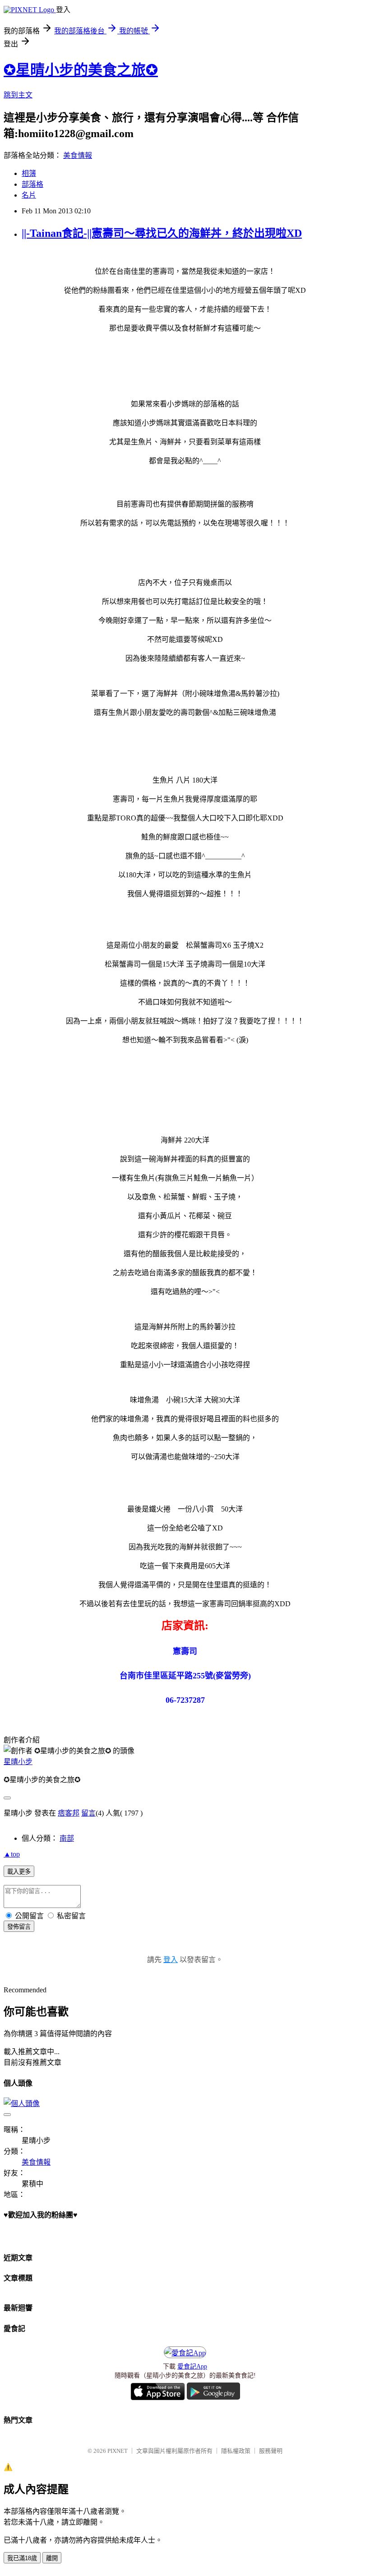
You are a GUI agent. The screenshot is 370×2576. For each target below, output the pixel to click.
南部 (67, 1838)
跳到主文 (18, 95)
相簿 (29, 173)
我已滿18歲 (22, 2558)
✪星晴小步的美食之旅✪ (81, 70)
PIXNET (118, 2451)
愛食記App (192, 2366)
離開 (52, 2558)
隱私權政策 (236, 2451)
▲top (12, 1854)
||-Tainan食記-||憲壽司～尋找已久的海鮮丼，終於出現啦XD (162, 233)
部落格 (32, 184)
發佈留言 (19, 1927)
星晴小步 (18, 1762)
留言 (88, 1813)
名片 (29, 195)
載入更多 (19, 1872)
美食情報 (78, 155)
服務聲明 (271, 2451)
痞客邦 (69, 1813)
